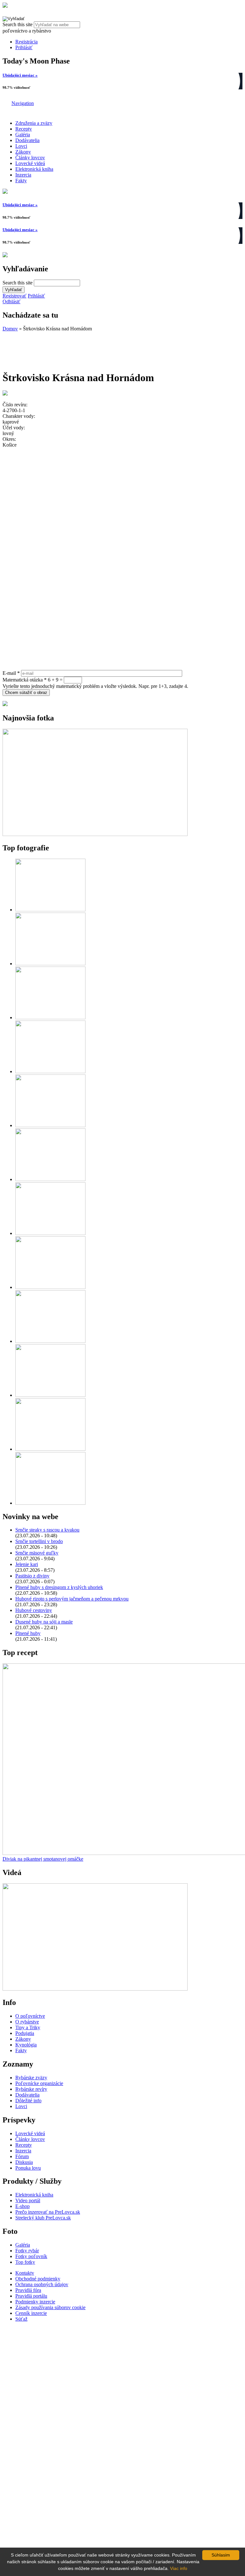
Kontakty (25, 2273)
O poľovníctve (30, 2016)
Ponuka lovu (28, 2168)
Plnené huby (28, 1633)
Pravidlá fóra (28, 2290)
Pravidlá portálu (31, 2296)
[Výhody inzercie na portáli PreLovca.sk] (5, 704)
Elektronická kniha (34, 169)
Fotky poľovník (31, 2256)
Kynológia (26, 2045)
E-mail (11, 673)
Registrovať (15, 296)
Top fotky (25, 2262)
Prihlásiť (24, 47)
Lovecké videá (30, 163)
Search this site (18, 24)
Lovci (21, 146)
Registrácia (26, 42)
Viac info (179, 2568)
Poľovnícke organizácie (39, 2083)
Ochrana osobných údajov (42, 2284)
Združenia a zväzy (34, 123)
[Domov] (5, 6)
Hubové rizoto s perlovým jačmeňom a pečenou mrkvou (72, 1599)
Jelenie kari (27, 1564)
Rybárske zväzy (31, 2078)
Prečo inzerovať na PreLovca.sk (48, 2212)
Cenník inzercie (31, 2313)
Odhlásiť (11, 301)
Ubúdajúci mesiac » (20, 75)
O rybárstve (27, 2022)
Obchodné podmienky (38, 2279)
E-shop (22, 2206)
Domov (10, 329)
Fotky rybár (27, 2251)
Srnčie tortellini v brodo (39, 1541)
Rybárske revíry (31, 2089)
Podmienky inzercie (35, 2302)
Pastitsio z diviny (32, 1576)
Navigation (23, 103)
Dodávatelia (27, 140)
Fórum (22, 2156)
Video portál (28, 2200)
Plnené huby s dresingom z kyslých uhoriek (59, 1587)
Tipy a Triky (28, 2027)
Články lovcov (30, 158)
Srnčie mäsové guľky (37, 1553)
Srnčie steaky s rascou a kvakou (47, 1530)
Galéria (23, 135)
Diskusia (24, 2162)
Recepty (24, 129)
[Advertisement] (54, 348)
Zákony (23, 152)
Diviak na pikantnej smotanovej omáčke (43, 1859)
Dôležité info (28, 2101)
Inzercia (23, 175)
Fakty (21, 181)
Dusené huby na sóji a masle (44, 1622)
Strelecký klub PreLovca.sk (43, 2218)
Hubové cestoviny (34, 1610)
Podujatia (25, 2033)
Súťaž (21, 2319)
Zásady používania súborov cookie (50, 2307)
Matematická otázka (25, 680)
